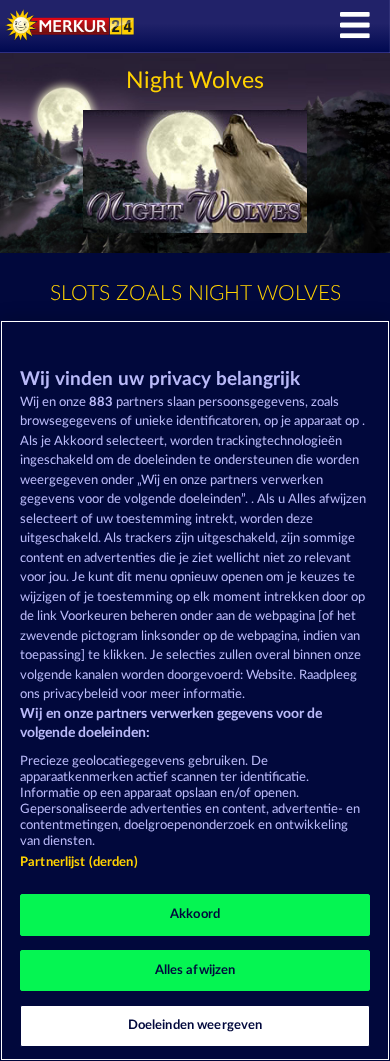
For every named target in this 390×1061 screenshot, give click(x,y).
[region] (195, 690)
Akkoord (195, 914)
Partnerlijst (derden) (79, 862)
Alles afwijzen (195, 970)
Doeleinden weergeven (195, 1025)
